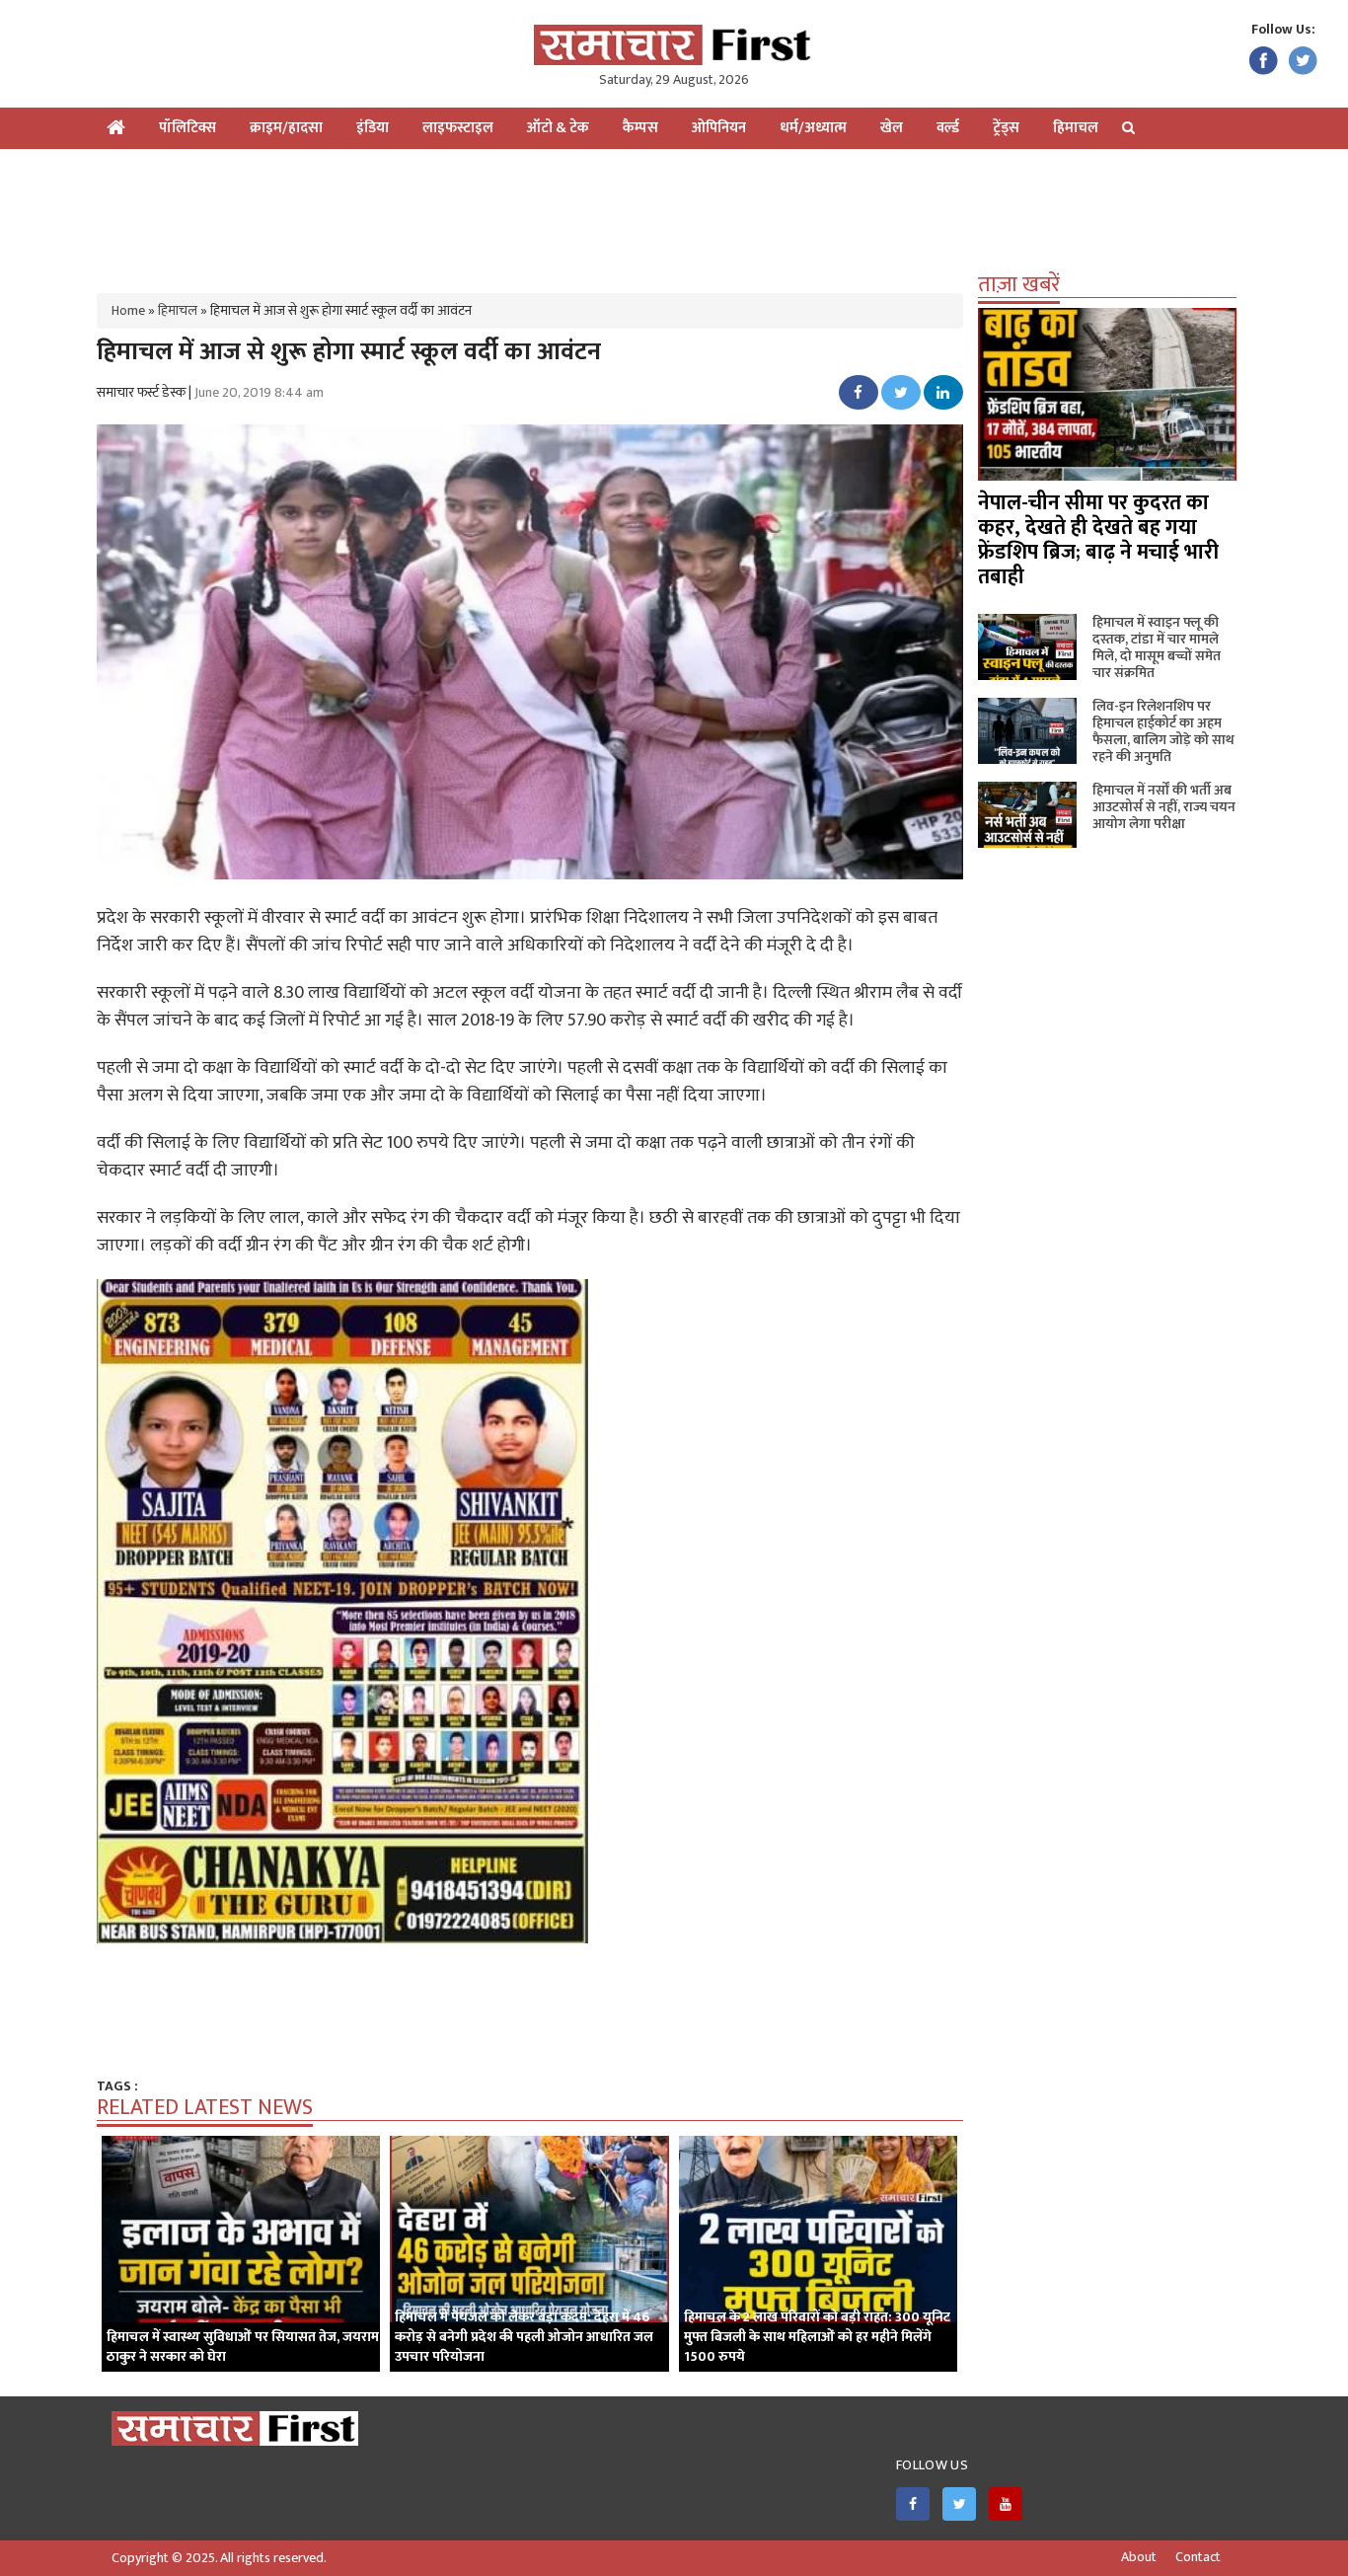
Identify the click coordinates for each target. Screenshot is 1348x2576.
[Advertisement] (674, 213)
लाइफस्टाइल (458, 128)
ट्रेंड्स (1006, 128)
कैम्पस (640, 128)
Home (128, 310)
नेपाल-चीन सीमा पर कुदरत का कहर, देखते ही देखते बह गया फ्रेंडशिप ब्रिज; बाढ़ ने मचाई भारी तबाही (1098, 540)
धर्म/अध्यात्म (813, 128)
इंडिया (373, 128)
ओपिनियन (719, 128)
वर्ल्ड (948, 128)
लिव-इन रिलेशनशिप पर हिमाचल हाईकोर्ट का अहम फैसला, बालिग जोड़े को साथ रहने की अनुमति (1163, 731)
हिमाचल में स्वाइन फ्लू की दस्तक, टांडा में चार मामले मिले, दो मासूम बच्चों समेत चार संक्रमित (1157, 647)
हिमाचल (1076, 128)
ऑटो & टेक (558, 128)
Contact (1198, 2557)
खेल (892, 128)
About (1139, 2557)
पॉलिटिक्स (187, 128)
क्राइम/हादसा (286, 128)
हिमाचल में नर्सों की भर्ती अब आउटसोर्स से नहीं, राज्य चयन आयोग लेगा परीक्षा (1164, 807)
